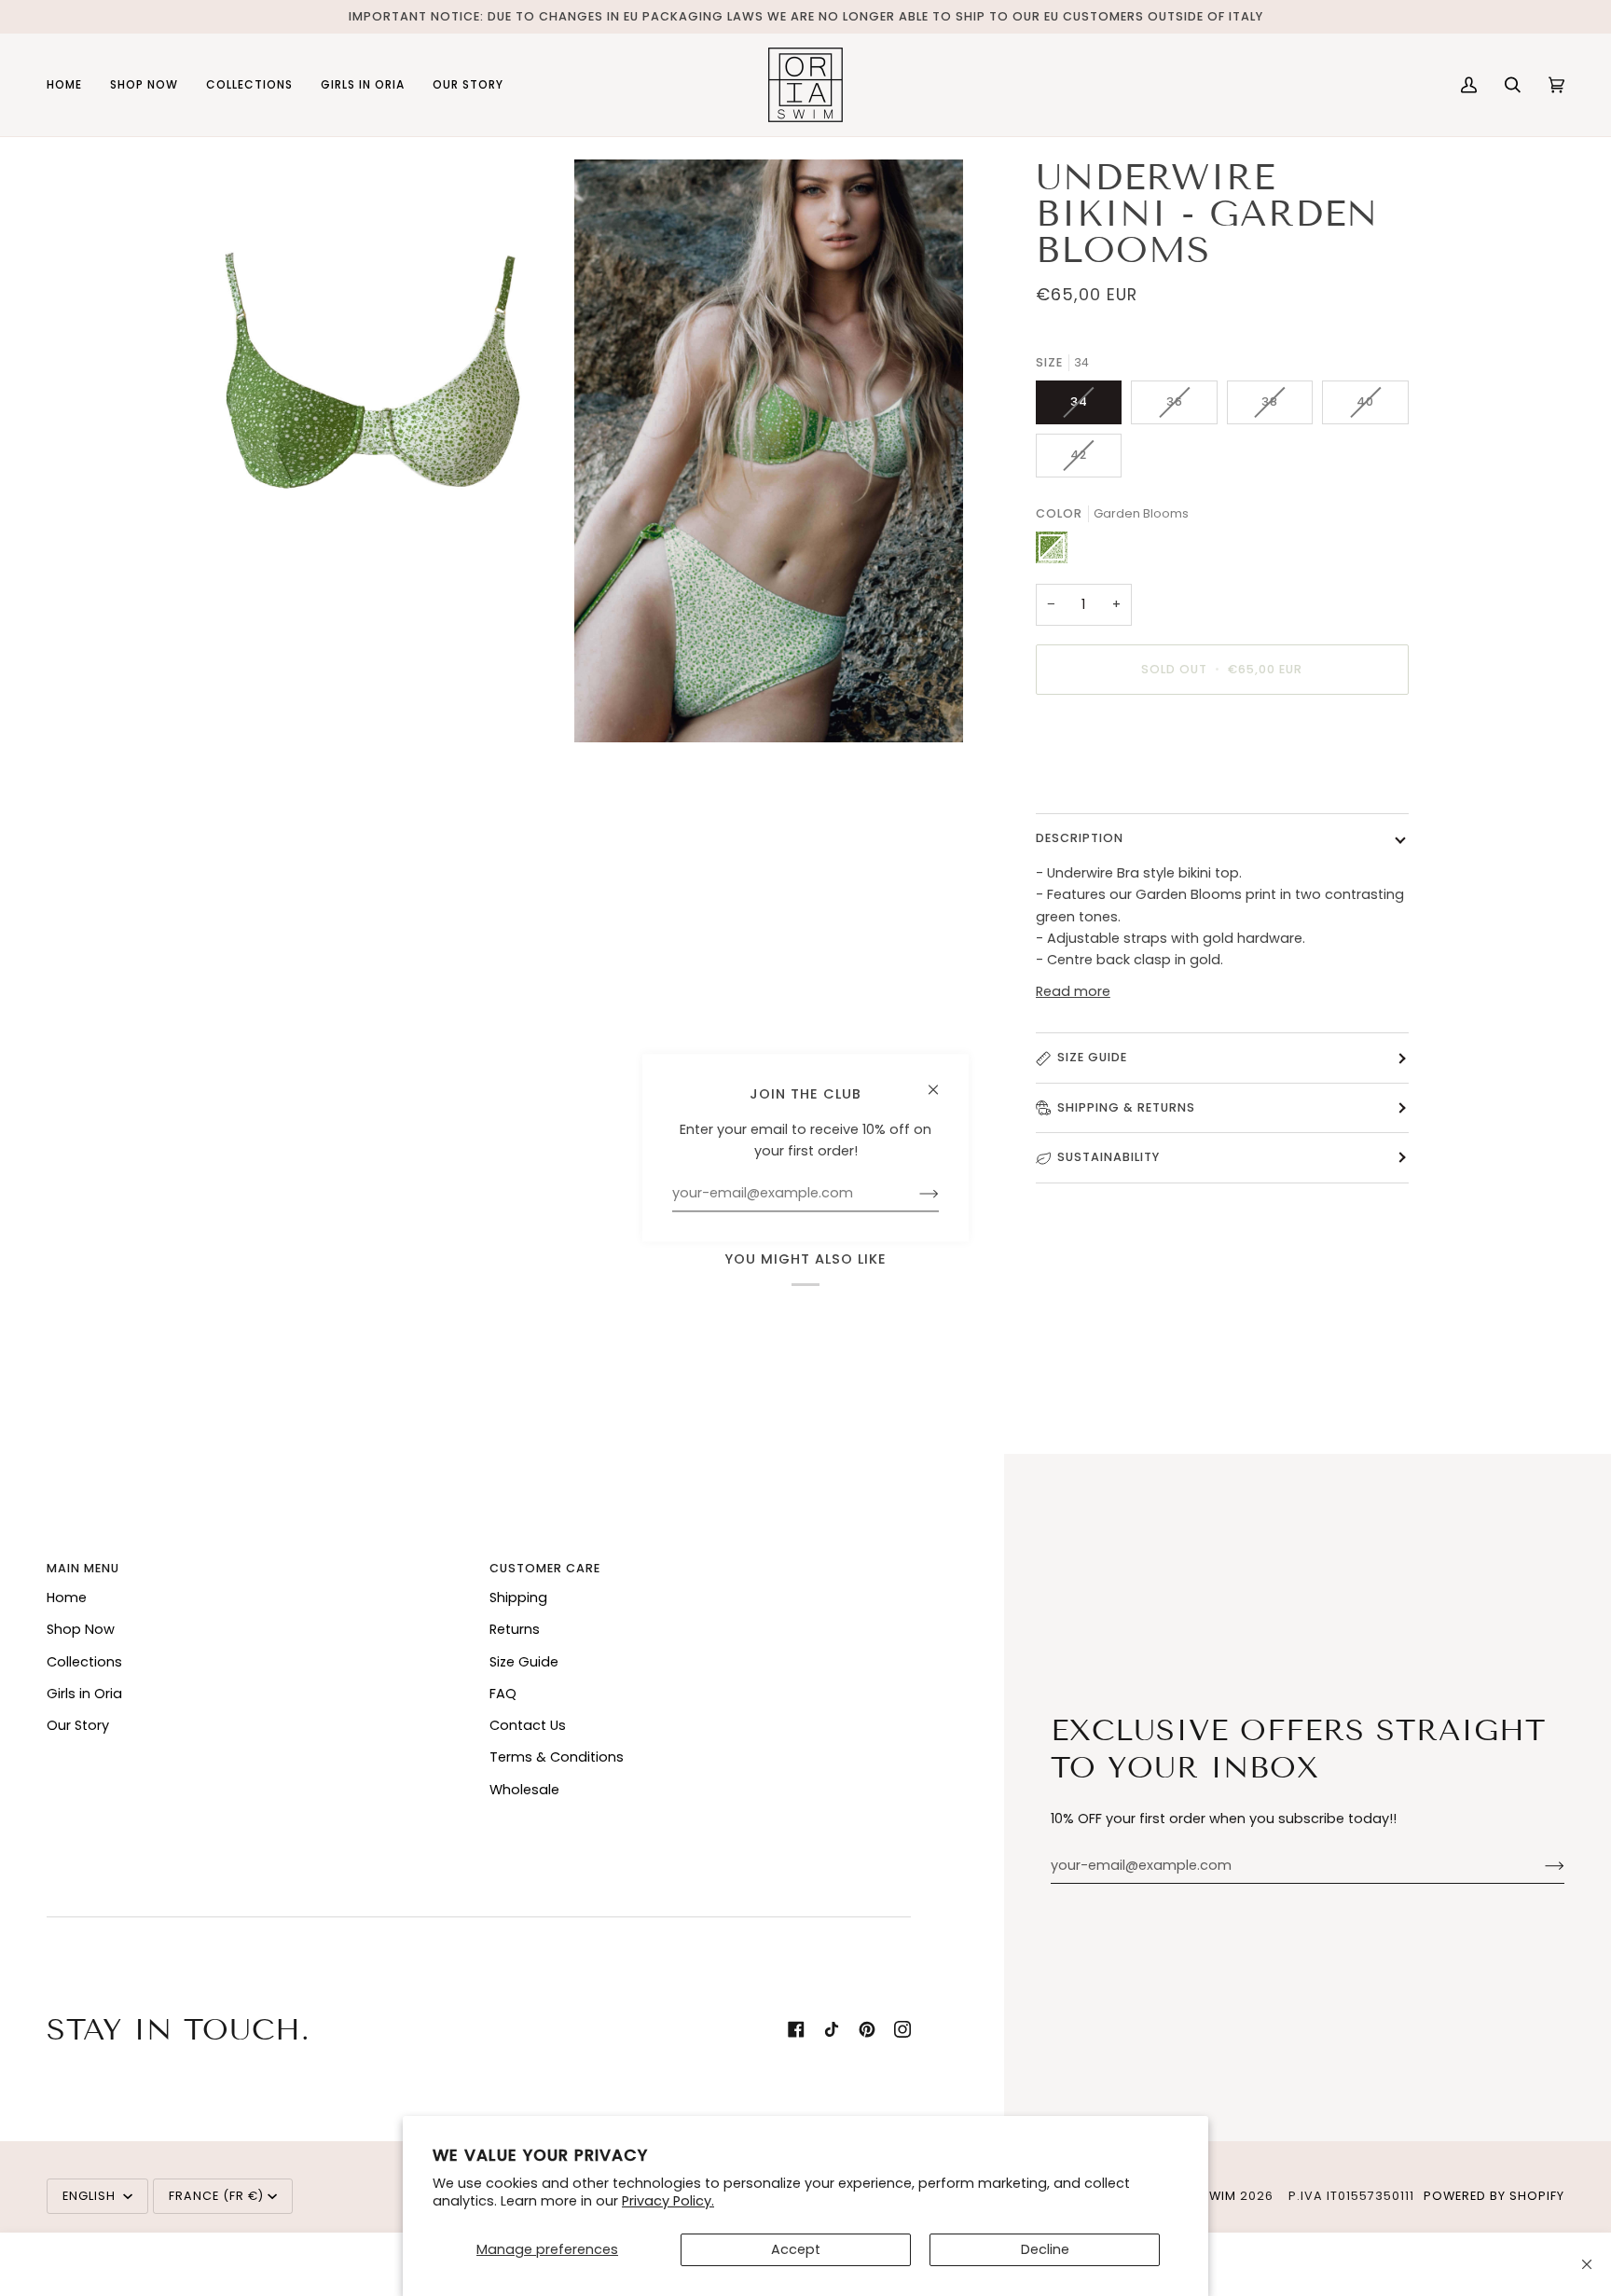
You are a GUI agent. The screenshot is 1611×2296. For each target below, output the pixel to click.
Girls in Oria (84, 1694)
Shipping (518, 1598)
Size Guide (1092, 1057)
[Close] (1587, 2264)
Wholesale (524, 1790)
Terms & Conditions (557, 1757)
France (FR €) (216, 2196)
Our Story (78, 1725)
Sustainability (1108, 1157)
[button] (144, 85)
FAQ (503, 1694)
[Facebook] (796, 2029)
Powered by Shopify (1494, 2196)
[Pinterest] (867, 2029)
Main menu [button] (83, 1568)
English (91, 2196)
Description (1080, 838)
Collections (84, 1662)
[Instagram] (902, 2029)
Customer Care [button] (545, 1568)
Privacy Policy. (668, 2201)
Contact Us (528, 1725)
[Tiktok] (832, 2029)
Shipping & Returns (1126, 1107)
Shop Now (81, 1629)
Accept (796, 2249)
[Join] (1540, 1866)
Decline (1045, 2249)
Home (67, 1598)
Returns (515, 1629)
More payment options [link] (1114, 782)
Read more (1073, 991)
